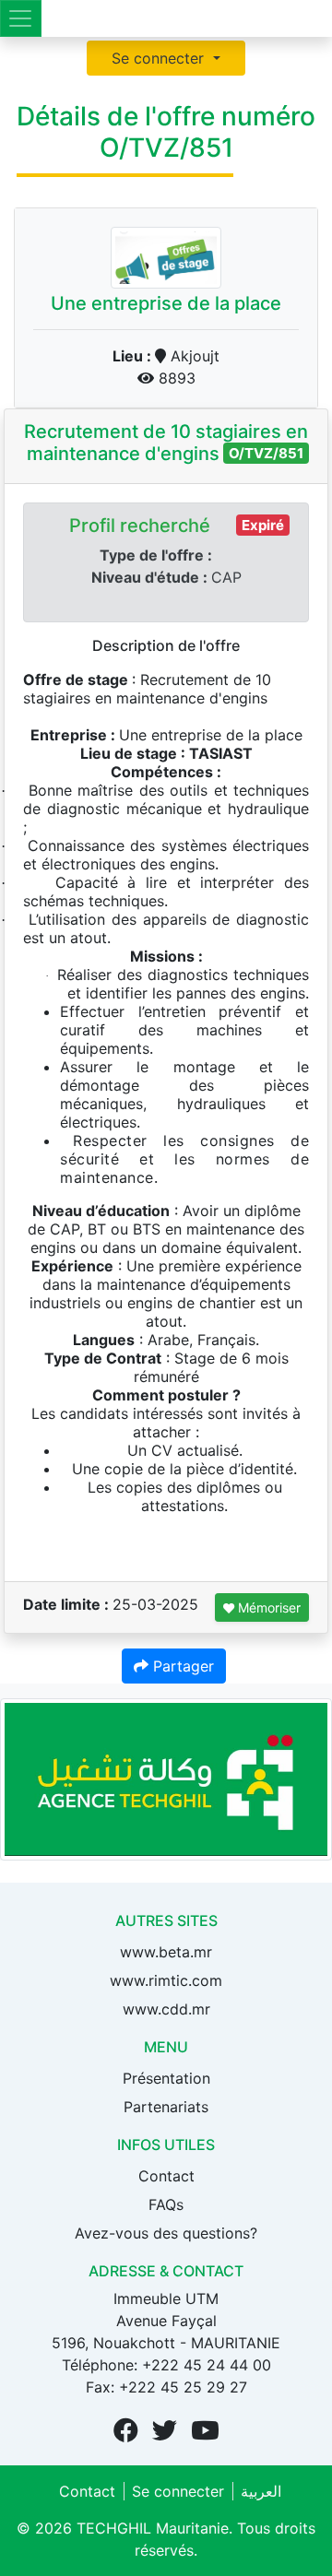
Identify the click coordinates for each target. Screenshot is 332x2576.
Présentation (166, 2078)
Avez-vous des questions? (166, 2233)
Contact (166, 2176)
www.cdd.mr (166, 2009)
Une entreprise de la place (166, 303)
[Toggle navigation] (21, 18)
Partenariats (166, 2107)
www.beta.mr (166, 1952)
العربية (261, 2491)
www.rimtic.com (166, 1980)
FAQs (166, 2204)
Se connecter (160, 58)
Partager (181, 1666)
